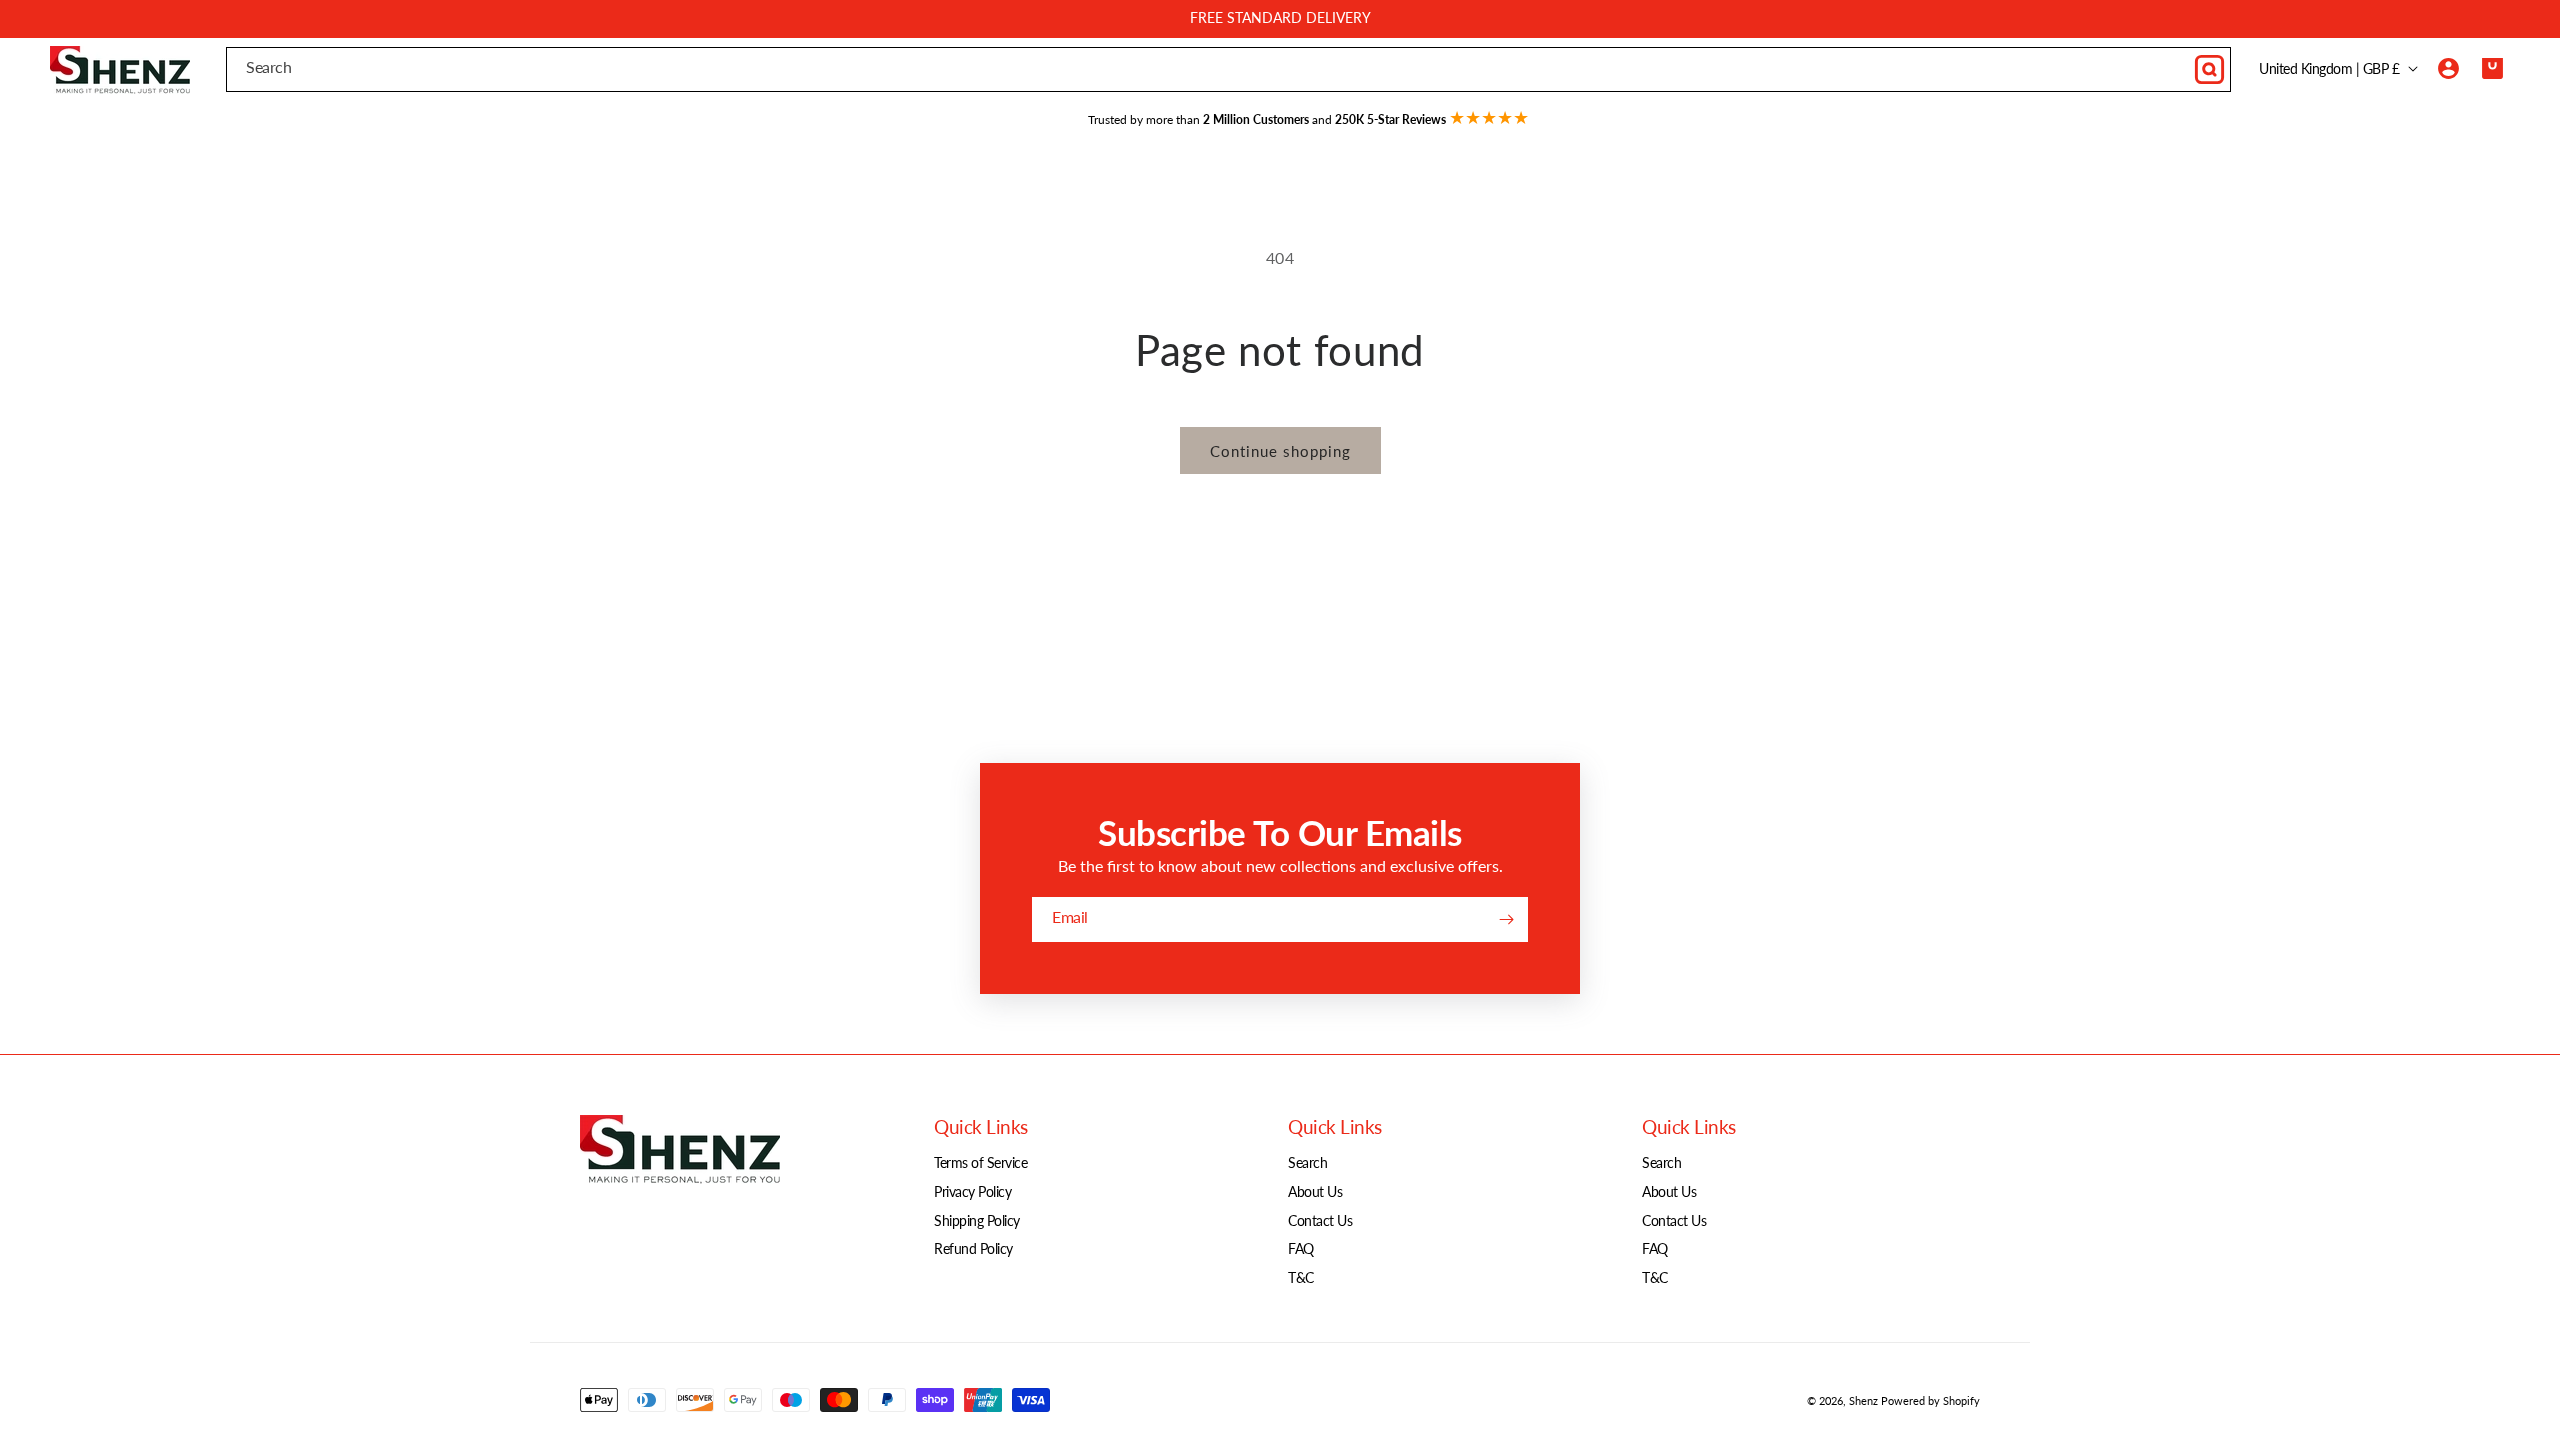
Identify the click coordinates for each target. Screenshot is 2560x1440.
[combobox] (1228, 69)
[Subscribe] (1506, 919)
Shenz (1863, 1400)
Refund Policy (973, 1248)
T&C (1301, 1277)
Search (1307, 1162)
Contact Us (1320, 1220)
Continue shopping (1280, 451)
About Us (1315, 1191)
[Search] (2209, 69)
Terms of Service (980, 1162)
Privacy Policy (972, 1191)
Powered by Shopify (1930, 1400)
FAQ (1301, 1248)
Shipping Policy (977, 1220)
